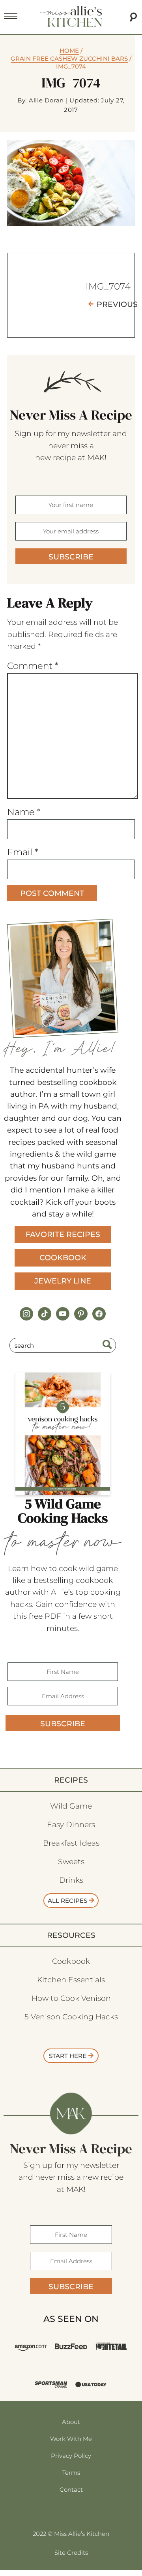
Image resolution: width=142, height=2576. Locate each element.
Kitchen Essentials (71, 1980)
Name (24, 812)
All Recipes (67, 1901)
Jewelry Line (63, 1281)
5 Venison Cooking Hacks (71, 2017)
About (71, 2422)
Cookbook (63, 1258)
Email (23, 852)
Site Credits (71, 2553)
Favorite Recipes (63, 1234)
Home (69, 51)
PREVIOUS (117, 304)
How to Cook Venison (71, 1998)
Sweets (71, 1862)
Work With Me (71, 2439)
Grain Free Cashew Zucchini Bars (69, 59)
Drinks (71, 1880)
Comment (33, 666)
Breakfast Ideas (71, 1843)
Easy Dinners (71, 1825)
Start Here (68, 2056)
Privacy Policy (71, 2456)
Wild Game (71, 1806)
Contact (71, 2490)
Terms (71, 2473)
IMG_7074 (108, 286)
